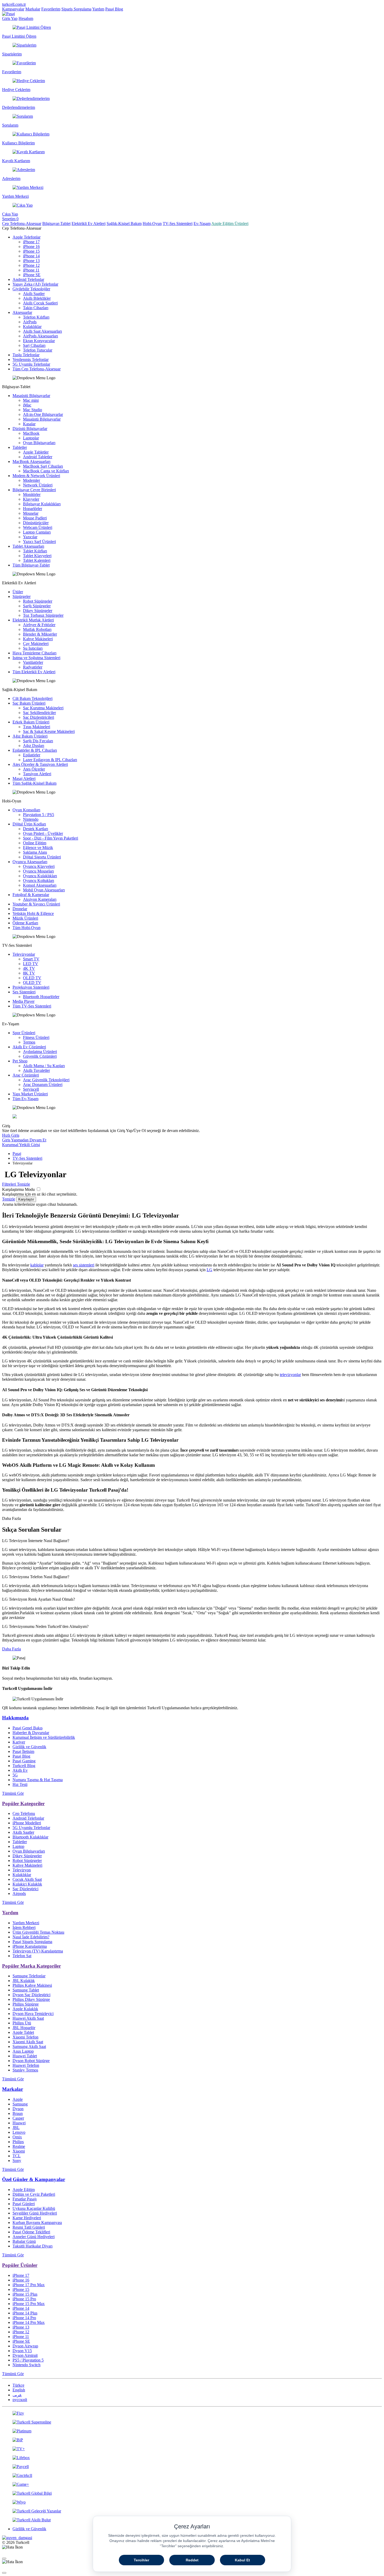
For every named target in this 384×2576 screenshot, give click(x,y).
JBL (16, 2128)
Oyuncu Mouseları (38, 871)
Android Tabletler (38, 457)
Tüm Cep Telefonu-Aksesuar (37, 369)
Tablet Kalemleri (37, 560)
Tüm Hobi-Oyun (27, 928)
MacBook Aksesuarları (31, 462)
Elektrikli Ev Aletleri (89, 223)
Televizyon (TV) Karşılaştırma (38, 1951)
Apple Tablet (23, 2032)
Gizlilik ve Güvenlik (29, 1747)
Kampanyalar (13, 9)
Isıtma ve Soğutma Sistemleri (36, 658)
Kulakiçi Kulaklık (27, 1884)
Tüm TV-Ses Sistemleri (32, 1006)
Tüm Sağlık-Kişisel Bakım (34, 783)
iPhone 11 (31, 270)
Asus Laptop (23, 2051)
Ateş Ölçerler (34, 769)
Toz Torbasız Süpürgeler (43, 615)
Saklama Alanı (35, 852)
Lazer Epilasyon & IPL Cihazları (50, 760)
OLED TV (32, 978)
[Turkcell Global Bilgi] (192, 2493)
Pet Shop (20, 1061)
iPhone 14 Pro (24, 2318)
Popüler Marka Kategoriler (31, 1966)
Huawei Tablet (25, 2056)
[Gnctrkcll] (192, 2476)
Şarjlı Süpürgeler (37, 606)
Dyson (18, 2109)
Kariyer (19, 1742)
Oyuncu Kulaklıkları (40, 876)
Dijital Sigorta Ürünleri (42, 857)
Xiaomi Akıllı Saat (28, 2042)
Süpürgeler (22, 596)
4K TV (29, 968)
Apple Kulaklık (25, 2009)
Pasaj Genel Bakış (28, 1728)
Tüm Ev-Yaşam (25, 1099)
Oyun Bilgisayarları (39, 443)
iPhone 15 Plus (25, 2294)
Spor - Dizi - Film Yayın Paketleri (51, 838)
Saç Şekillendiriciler (39, 713)
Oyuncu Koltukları (39, 881)
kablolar (37, 1265)
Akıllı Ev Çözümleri (29, 1047)
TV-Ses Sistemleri (178, 223)
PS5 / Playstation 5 (28, 2360)
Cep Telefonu (24, 1813)
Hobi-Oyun (152, 223)
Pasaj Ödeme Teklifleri (31, 2232)
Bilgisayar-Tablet (56, 223)
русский (20, 2400)
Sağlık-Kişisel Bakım (124, 223)
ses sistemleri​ (84, 1265)
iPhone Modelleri (27, 1823)
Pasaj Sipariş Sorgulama (32, 1942)
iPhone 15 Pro (24, 2299)
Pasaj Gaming (24, 1761)
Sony (17, 2161)
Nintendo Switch (27, 2365)
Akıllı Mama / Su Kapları (44, 1066)
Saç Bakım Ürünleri (29, 703)
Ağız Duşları (34, 746)
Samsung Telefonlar (29, 1976)
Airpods (19, 1893)
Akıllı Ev (20, 1770)
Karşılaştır (26, 1199)
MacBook (31, 433)
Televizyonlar (24, 954)
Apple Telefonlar (27, 237)
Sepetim (10, 219)
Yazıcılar (30, 537)
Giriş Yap (10, 18)
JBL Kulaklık (24, 1981)
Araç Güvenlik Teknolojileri (46, 1080)
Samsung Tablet (26, 1990)
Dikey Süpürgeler (38, 611)
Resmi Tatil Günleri (29, 2227)
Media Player (24, 1001)
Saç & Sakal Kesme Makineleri (49, 731)
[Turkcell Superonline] (192, 2422)
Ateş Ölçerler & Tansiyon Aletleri (40, 764)
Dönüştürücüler (36, 523)
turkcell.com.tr (14, 4)
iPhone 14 (31, 256)
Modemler (31, 480)
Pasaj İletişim (23, 1751)
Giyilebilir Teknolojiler (31, 289)
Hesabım (26, 18)
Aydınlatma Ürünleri (40, 1052)
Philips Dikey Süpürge (31, 1999)
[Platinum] (192, 2431)
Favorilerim (51, 9)
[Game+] (192, 2484)
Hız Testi (20, 1784)
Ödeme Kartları (25, 923)
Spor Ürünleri (24, 1033)
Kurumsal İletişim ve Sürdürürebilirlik (44, 1737)
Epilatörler (32, 755)
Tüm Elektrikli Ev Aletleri (34, 672)
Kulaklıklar (32, 327)
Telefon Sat (22, 1956)
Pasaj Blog (114, 9)
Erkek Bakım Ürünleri (31, 722)
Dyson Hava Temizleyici (33, 2014)
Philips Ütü (22, 2023)
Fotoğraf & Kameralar (31, 895)
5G (15, 1775)
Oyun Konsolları (26, 810)
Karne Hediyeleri (27, 2218)
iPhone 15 (31, 251)
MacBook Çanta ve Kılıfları (46, 471)
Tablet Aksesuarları (28, 546)
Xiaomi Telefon (25, 2037)
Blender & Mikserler (40, 634)
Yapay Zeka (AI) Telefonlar (35, 284)
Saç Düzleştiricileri (39, 717)
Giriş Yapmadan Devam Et (24, 1140)
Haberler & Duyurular (31, 1733)
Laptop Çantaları (37, 532)
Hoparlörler (33, 509)
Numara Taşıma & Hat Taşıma (38, 1780)
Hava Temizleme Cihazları (34, 653)
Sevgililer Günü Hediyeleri (35, 2213)
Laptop (18, 1846)
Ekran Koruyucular (39, 341)
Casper (18, 2118)
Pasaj (17, 1154)
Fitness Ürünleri (36, 1037)
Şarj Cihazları (34, 345)
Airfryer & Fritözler (39, 625)
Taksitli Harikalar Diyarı (33, 2246)
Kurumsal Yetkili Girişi (21, 1145)
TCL (17, 2156)
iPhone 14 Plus (25, 2313)
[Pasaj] (8, 14)
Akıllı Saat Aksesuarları (42, 331)
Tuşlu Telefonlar (26, 355)
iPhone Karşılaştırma (30, 1946)
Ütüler (18, 592)
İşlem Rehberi (24, 1927)
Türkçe (18, 2385)
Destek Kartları (36, 829)
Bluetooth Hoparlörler (41, 997)
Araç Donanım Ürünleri (43, 1085)
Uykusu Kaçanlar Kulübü (34, 2208)
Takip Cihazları (36, 308)
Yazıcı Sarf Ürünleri (39, 542)
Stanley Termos (25, 2070)
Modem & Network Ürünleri (36, 476)
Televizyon (22, 1870)
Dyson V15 (22, 2351)
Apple (18, 2099)
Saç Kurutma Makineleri (43, 708)
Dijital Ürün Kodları (29, 824)
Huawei (19, 2123)
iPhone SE (32, 275)
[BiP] (192, 2440)
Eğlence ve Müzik (38, 848)
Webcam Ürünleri (38, 527)
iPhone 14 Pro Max (29, 2322)
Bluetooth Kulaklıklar (30, 1837)
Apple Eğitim (24, 2190)
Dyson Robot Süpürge (31, 2061)
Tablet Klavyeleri (37, 556)
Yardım (98, 9)
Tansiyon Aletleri (37, 774)
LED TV (31, 964)
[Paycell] (192, 2467)
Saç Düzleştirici (25, 1889)
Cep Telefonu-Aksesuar (22, 223)
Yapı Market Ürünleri (30, 1094)
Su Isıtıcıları (33, 648)
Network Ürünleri (38, 485)
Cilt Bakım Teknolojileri (33, 698)
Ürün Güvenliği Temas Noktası (38, 1932)
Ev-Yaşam (202, 223)
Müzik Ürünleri (25, 918)
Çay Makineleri (36, 644)
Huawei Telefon (26, 2065)
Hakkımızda (15, 1718)
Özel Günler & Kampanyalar (34, 2179)
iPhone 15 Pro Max (29, 2304)
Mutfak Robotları (37, 629)
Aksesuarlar (22, 312)
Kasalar (29, 424)
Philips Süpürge (26, 2004)
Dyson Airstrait (25, 2355)
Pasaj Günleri (24, 2204)
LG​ (210, 1270)
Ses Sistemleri (24, 992)
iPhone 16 (31, 247)
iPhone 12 (31, 265)
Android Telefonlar (28, 279)
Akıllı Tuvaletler (36, 1070)
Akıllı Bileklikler (37, 298)
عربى (17, 2395)
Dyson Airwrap (25, 2346)
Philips (18, 2142)
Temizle (9, 1199)
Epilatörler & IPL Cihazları (35, 750)
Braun (18, 2113)
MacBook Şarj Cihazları (43, 466)
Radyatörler (33, 667)
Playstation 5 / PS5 (39, 815)
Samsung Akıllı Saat (29, 2046)
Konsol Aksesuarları (40, 885)
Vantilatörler (33, 662)
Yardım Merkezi (26, 1923)
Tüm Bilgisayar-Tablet (31, 565)
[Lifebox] (192, 2458)
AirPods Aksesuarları (40, 336)
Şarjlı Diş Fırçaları (38, 741)
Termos (29, 1042)
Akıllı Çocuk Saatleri (40, 303)
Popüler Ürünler (20, 2265)
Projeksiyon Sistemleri (31, 987)
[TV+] (192, 2449)
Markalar (33, 9)
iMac (27, 405)
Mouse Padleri (35, 518)
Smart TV (31, 959)
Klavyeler (31, 499)
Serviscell (31, 1089)
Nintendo (31, 819)
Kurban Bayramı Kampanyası (37, 2223)
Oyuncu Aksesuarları (30, 862)
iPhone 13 (31, 261)
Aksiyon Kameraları (40, 899)
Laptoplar (31, 438)
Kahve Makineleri (38, 639)
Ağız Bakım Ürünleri (30, 736)
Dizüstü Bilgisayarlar (30, 429)
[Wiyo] (192, 2502)
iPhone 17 (31, 242)
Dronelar (20, 909)
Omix (17, 2137)
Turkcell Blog (24, 1766)
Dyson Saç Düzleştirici (31, 1995)
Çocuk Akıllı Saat (27, 1879)
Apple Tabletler (36, 452)
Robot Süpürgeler (38, 601)
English (19, 2390)
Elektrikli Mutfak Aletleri (33, 620)
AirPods (30, 322)
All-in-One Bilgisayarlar (43, 414)
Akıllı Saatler (34, 294)
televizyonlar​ (290, 1375)
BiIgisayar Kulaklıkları (42, 504)
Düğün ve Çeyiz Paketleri (34, 2194)
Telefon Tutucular (38, 350)
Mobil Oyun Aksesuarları (44, 890)
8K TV (29, 973)
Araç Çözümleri (26, 1075)
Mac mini (31, 400)
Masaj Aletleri (24, 779)
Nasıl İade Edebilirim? (31, 1937)
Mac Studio (33, 410)
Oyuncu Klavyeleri (39, 866)
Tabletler (20, 447)
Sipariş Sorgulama (76, 9)
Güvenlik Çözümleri (40, 1056)
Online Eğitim (35, 843)
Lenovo (19, 2132)
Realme (19, 2146)
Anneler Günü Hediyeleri (34, 2237)
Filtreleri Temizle (16, 1184)
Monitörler (32, 494)
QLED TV (32, 983)
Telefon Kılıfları (36, 317)
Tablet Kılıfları (35, 551)
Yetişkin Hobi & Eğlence (33, 913)
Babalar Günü (24, 2241)
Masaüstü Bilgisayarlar (31, 396)
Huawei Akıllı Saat (28, 2018)
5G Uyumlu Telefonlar (31, 364)
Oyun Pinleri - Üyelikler (43, 833)
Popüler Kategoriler (23, 1804)
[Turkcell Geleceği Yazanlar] (192, 2511)
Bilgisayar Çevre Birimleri (34, 490)
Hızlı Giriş (11, 1135)
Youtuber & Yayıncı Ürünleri (36, 904)
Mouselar (31, 513)
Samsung (20, 2104)
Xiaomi (19, 2151)
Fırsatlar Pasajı (25, 2199)
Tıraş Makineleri (37, 727)
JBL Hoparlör (24, 2028)
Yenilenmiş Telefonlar (31, 359)
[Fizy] (192, 2413)
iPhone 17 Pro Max (29, 2285)
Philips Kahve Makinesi (32, 1985)
